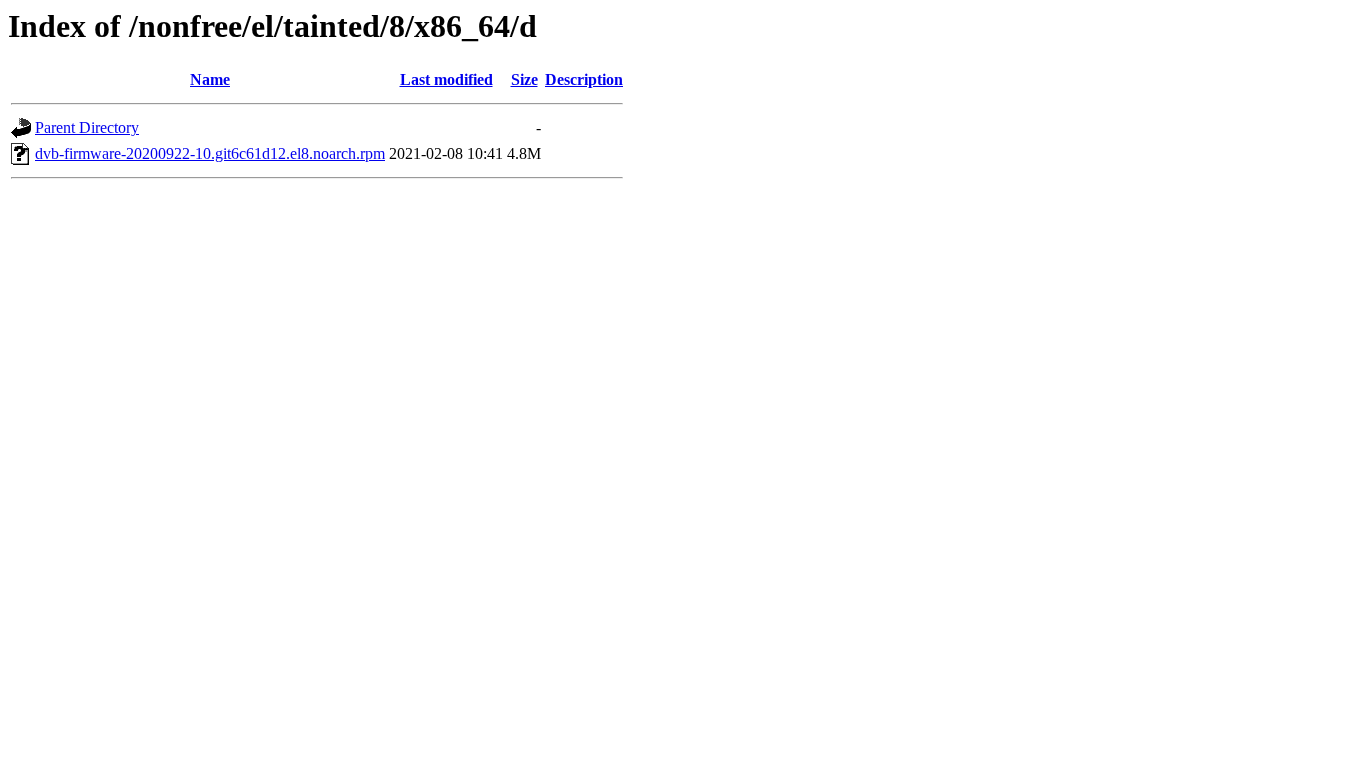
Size (524, 79)
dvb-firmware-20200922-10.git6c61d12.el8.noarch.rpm (210, 153)
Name (210, 79)
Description (584, 79)
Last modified (446, 79)
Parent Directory (87, 127)
